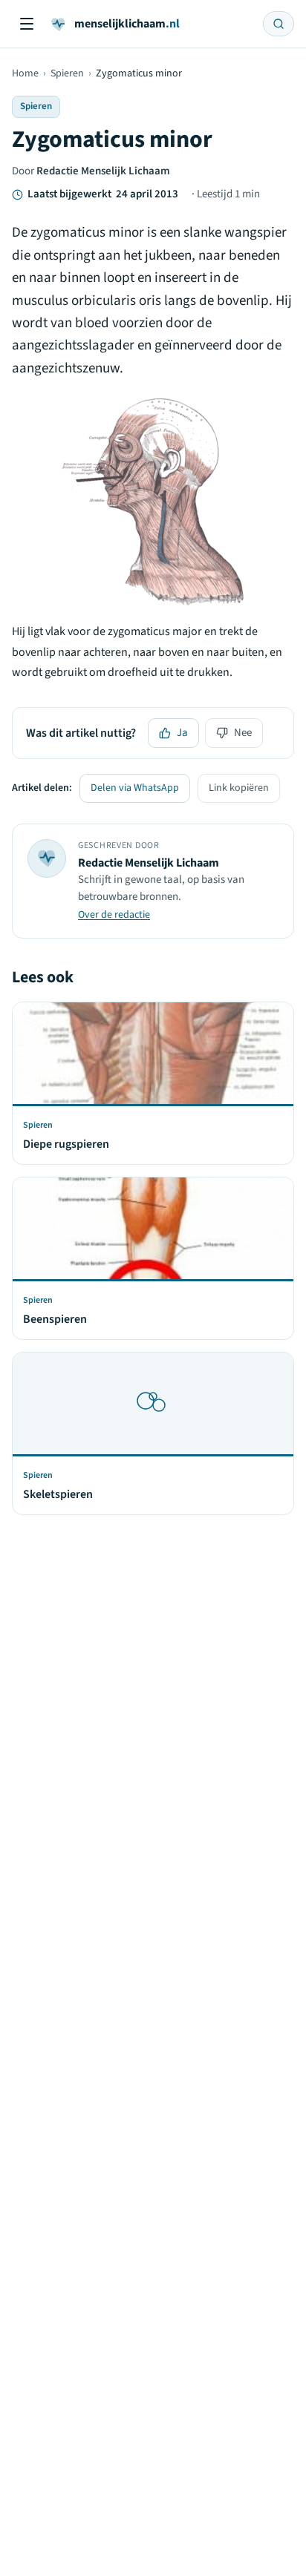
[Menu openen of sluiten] (27, 24)
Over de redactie (114, 915)
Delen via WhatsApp (135, 788)
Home (25, 73)
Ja (182, 733)
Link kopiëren (239, 788)
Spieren (67, 73)
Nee (243, 733)
